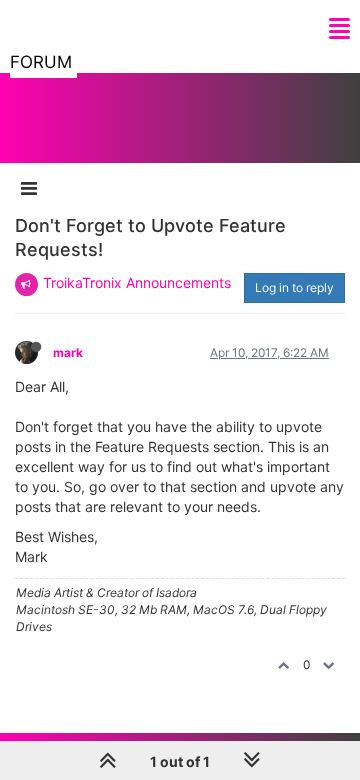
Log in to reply (294, 287)
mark (68, 352)
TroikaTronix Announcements (137, 282)
